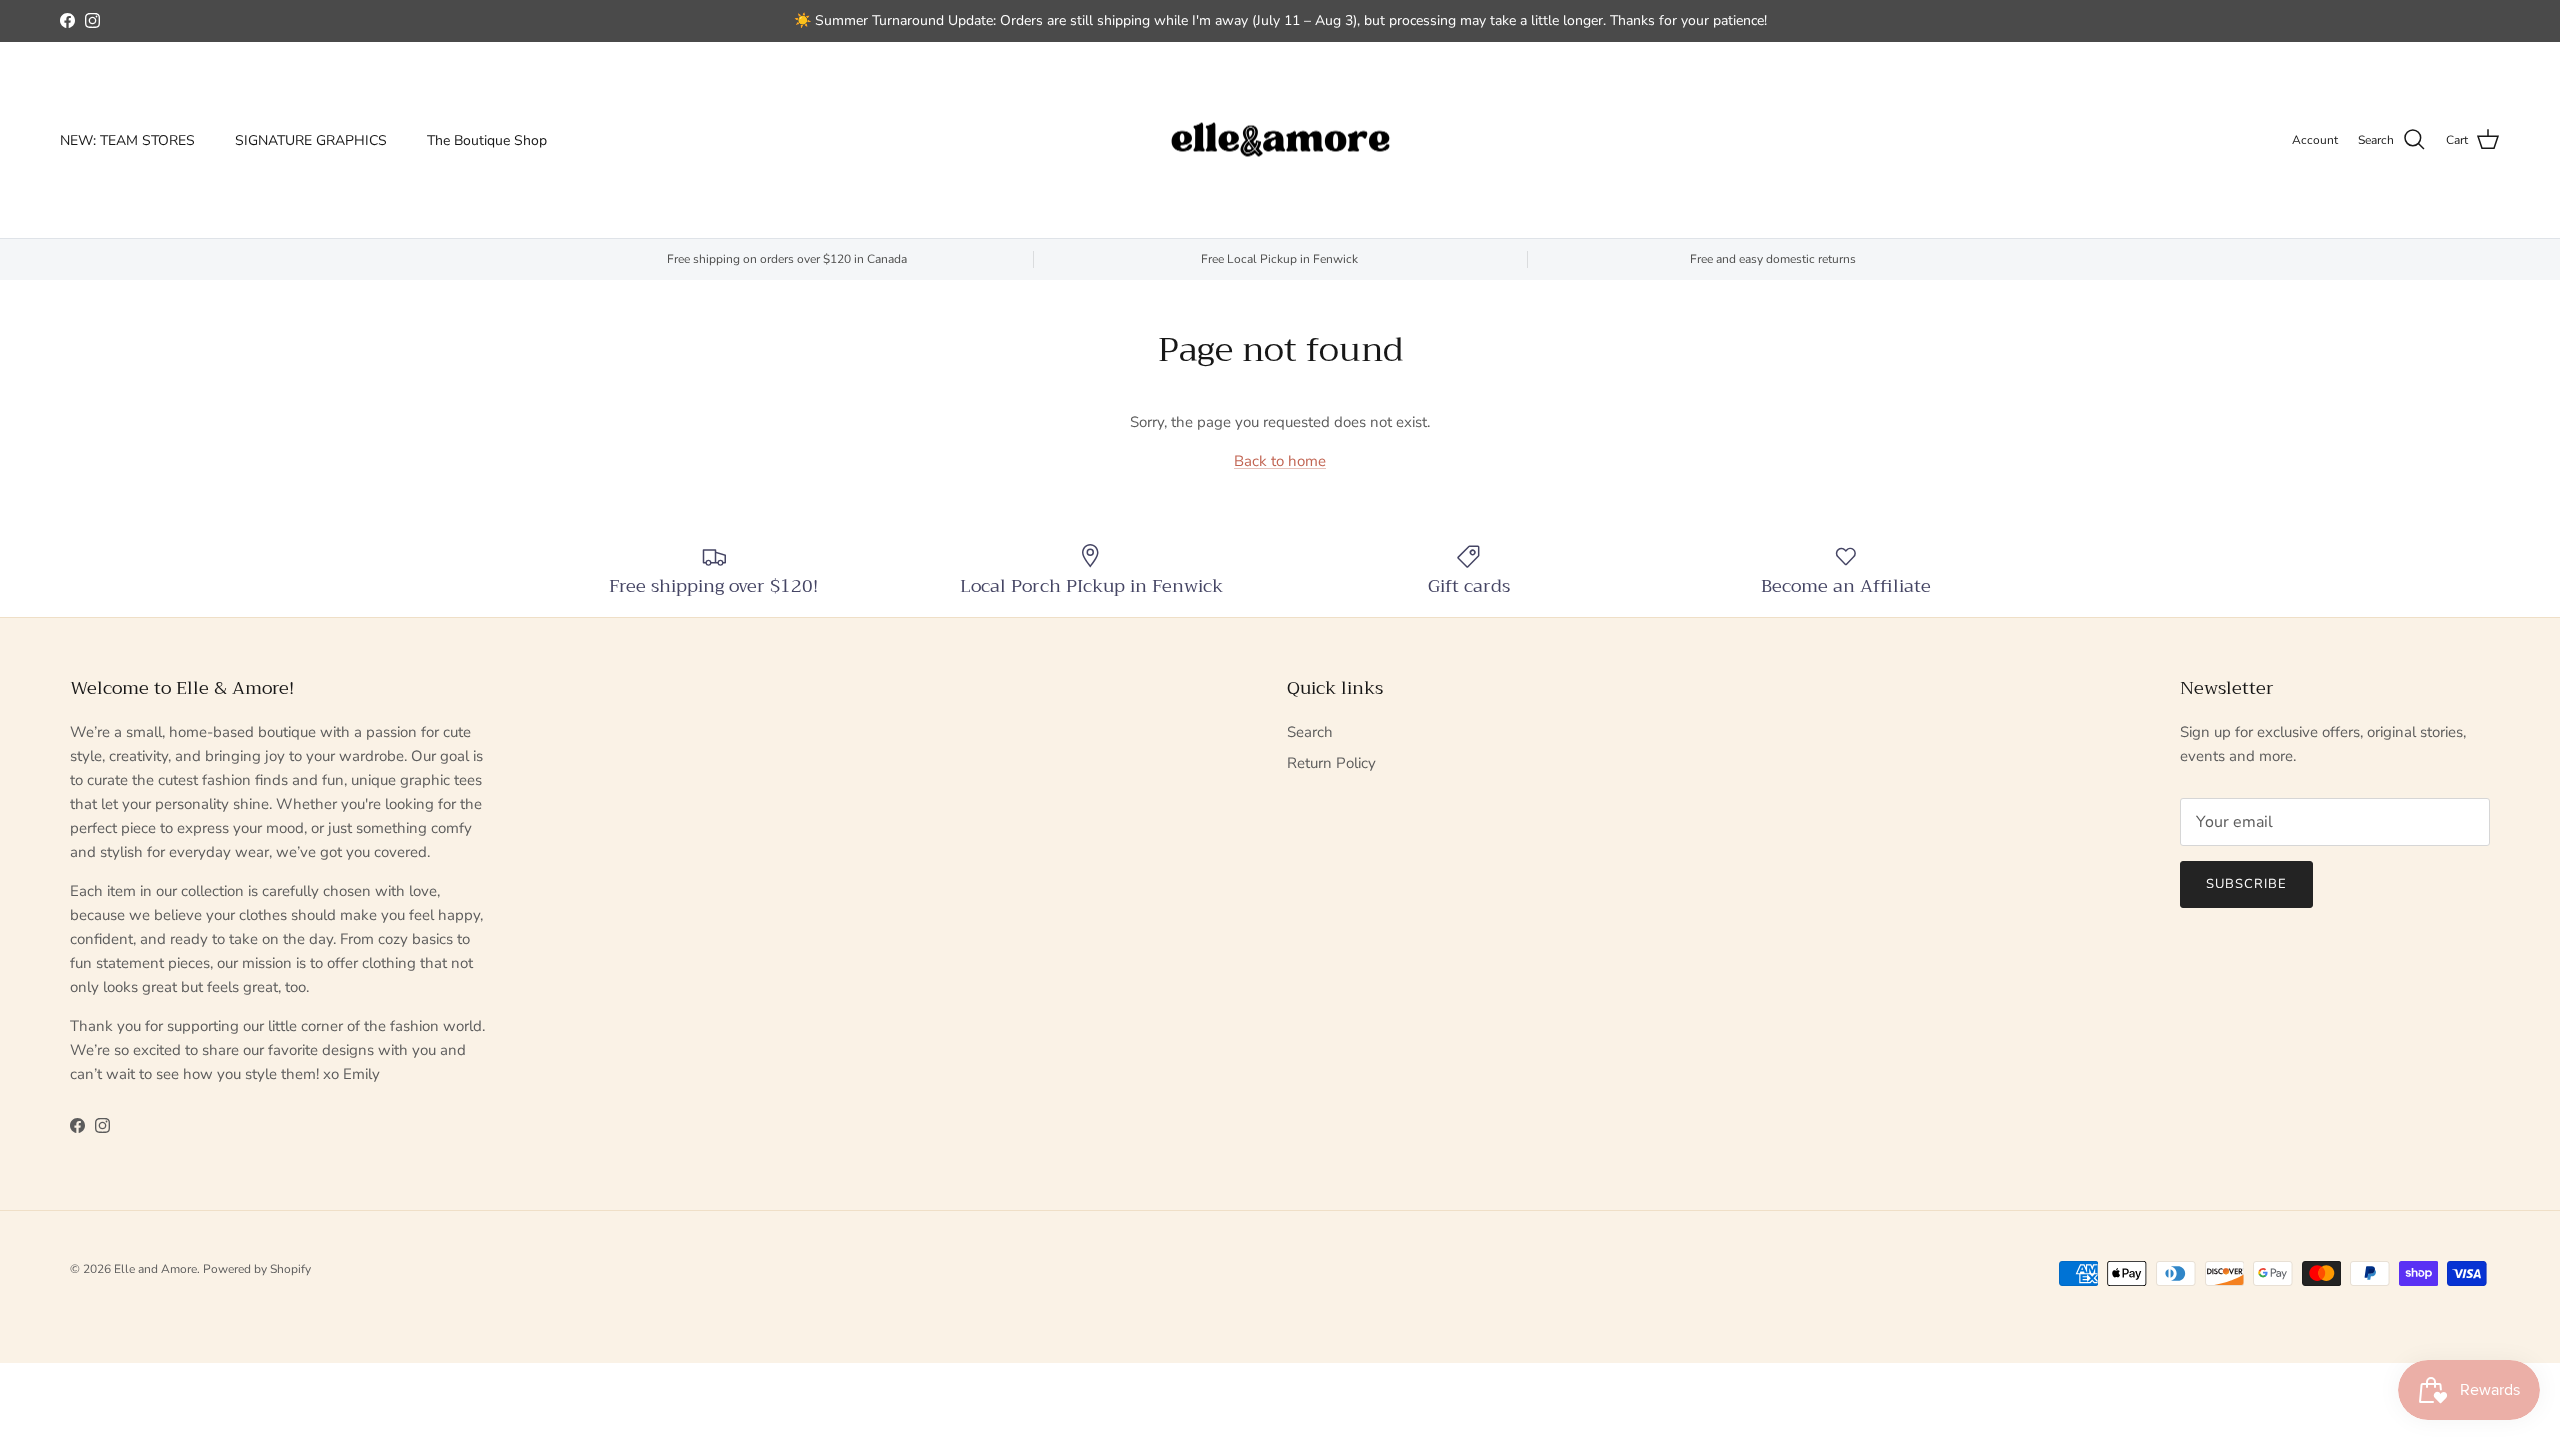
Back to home (1280, 461)
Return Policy (1331, 763)
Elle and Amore (155, 1269)
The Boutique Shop (487, 140)
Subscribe (2246, 884)
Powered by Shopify (257, 1269)
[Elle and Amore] (1280, 140)
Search (1310, 732)
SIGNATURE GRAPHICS (311, 140)
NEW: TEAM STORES (127, 140)
